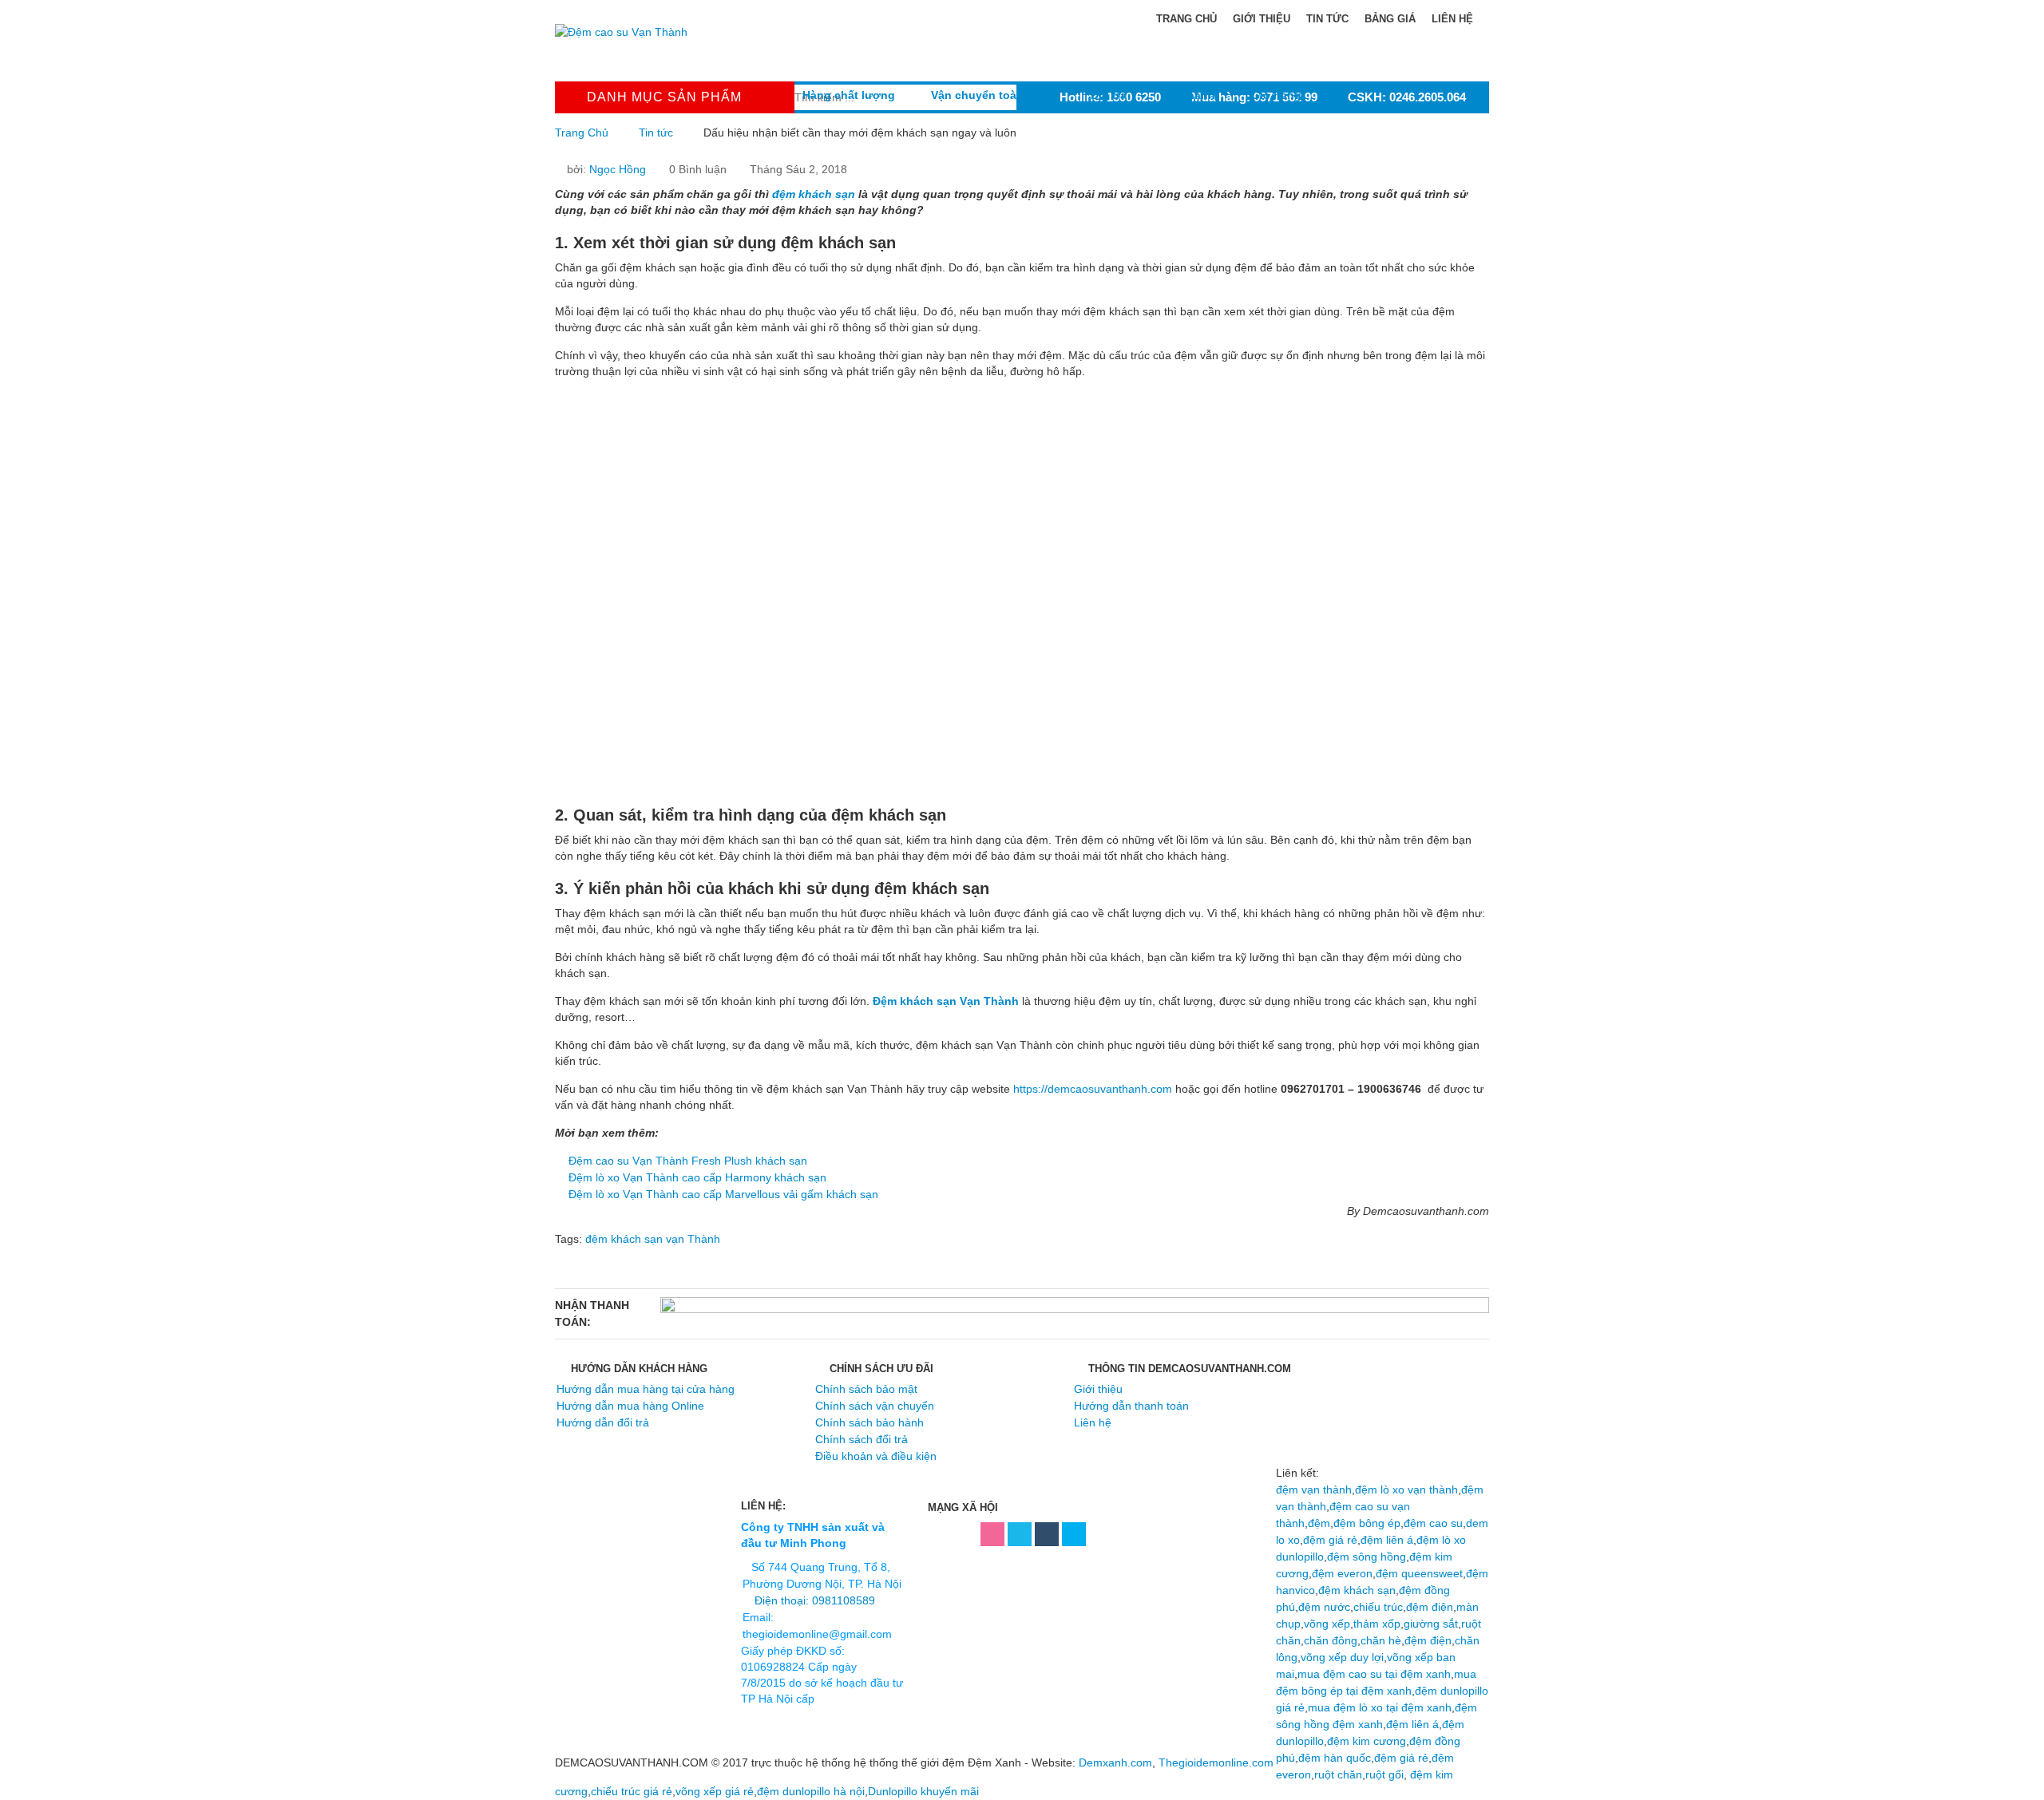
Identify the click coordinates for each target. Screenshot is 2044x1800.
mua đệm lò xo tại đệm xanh (1380, 1707)
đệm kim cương (1367, 1741)
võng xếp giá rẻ (715, 1791)
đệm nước (1324, 1607)
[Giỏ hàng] (1276, 67)
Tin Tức (1327, 19)
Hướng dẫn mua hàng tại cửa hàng (646, 1389)
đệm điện (1430, 1607)
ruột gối (1384, 1774)
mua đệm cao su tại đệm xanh (1374, 1674)
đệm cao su (1433, 1523)
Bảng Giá (1390, 19)
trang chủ (1185, 19)
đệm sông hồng (1367, 1557)
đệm (1319, 1523)
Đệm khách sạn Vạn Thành (946, 1001)
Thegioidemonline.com (1216, 1762)
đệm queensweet (1419, 1573)
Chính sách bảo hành (869, 1422)
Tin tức (656, 133)
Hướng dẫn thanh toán (1131, 1406)
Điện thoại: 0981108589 (815, 1600)
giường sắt (1431, 1624)
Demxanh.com (1115, 1762)
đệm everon (1342, 1573)
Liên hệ (1452, 19)
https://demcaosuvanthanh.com (1093, 1089)
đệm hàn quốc (1335, 1758)
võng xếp (1327, 1624)
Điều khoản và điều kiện (876, 1456)
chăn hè (1381, 1640)
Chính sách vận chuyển (875, 1406)
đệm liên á (1387, 1540)
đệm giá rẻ (1330, 1540)
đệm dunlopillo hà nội (811, 1791)
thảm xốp (1377, 1624)
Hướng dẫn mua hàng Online (630, 1406)
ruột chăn (1338, 1774)
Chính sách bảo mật (866, 1389)
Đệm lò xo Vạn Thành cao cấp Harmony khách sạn (697, 1177)
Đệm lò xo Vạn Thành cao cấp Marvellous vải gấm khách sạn (723, 1194)
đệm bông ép (1367, 1523)
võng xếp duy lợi (1342, 1657)
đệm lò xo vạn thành (1406, 1489)
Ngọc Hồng (618, 169)
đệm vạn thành (1314, 1489)
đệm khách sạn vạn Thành (653, 1239)
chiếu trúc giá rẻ (632, 1791)
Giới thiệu (1262, 19)
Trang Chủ (582, 133)
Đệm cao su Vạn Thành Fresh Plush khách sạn (688, 1161)
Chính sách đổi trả (862, 1439)
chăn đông (1331, 1640)
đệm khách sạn (1357, 1590)
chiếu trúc (1378, 1607)
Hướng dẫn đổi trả (603, 1422)
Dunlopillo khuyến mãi (923, 1791)
